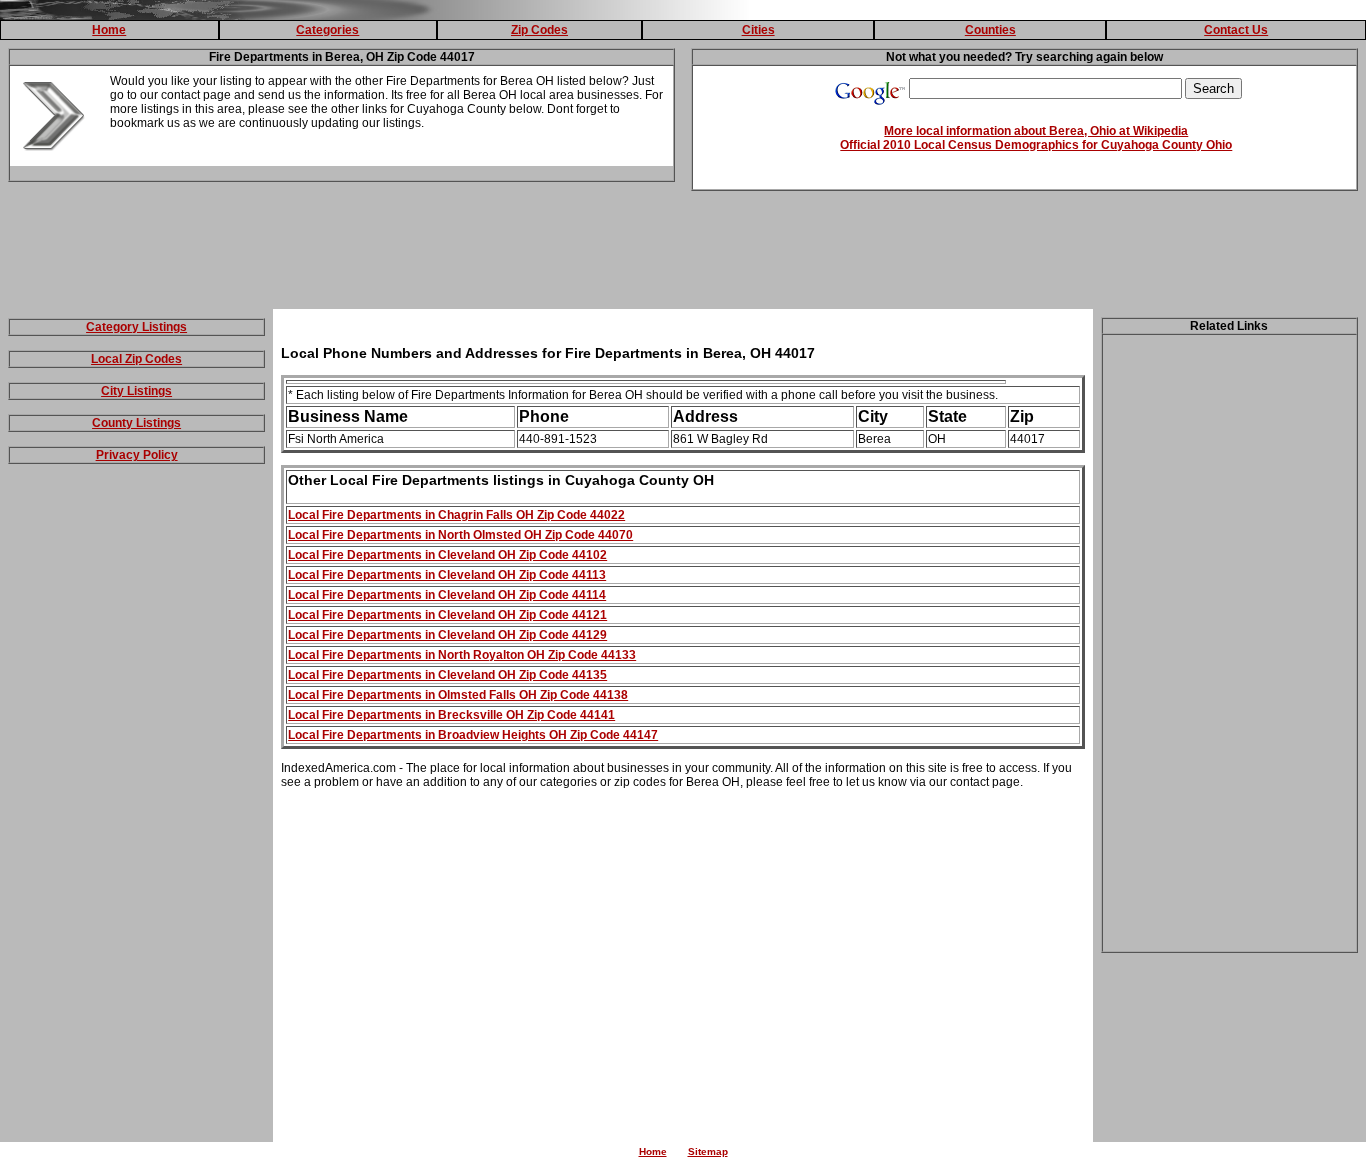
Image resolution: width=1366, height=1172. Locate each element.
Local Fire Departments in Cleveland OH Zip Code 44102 (447, 555)
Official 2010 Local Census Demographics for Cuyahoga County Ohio (1036, 145)
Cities (758, 30)
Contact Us (1236, 30)
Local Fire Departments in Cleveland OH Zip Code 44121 (447, 615)
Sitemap (708, 1151)
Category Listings (136, 327)
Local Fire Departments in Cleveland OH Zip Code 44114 (447, 595)
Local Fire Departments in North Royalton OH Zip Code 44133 (462, 655)
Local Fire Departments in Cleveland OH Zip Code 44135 (447, 675)
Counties (990, 30)
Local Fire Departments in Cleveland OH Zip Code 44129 (447, 635)
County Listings (136, 423)
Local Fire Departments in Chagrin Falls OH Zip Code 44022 (456, 515)
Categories (327, 30)
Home (109, 30)
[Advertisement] (683, 254)
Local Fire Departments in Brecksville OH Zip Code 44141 (451, 715)
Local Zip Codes (136, 359)
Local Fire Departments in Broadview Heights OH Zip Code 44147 (473, 735)
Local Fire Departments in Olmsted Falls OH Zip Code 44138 (458, 695)
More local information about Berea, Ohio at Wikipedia (1036, 131)
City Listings (136, 391)
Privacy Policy (137, 455)
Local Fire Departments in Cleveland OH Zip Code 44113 (447, 575)
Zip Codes (539, 30)
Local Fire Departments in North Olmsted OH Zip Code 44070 (460, 535)
